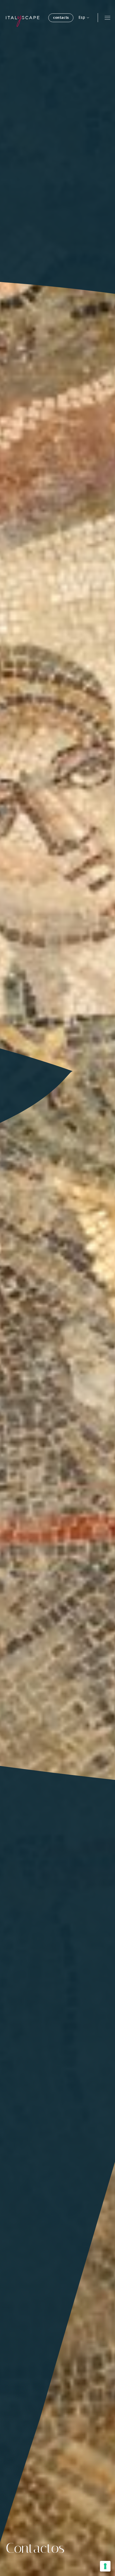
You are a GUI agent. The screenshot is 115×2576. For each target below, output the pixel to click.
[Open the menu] (107, 18)
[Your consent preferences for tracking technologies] (105, 2566)
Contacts (61, 17)
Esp (82, 17)
